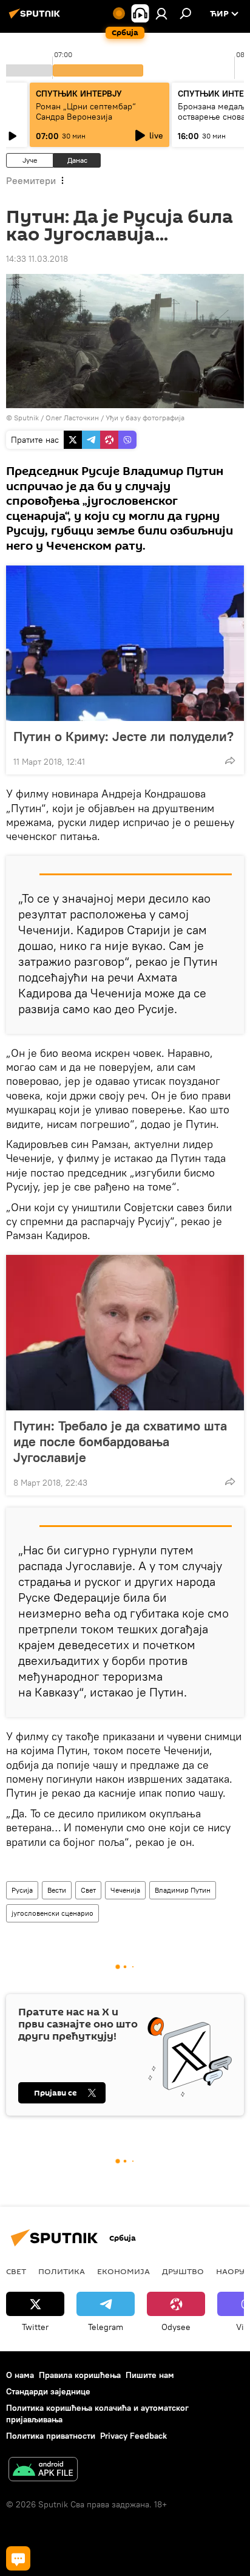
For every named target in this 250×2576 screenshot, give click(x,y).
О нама (20, 2375)
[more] (230, 760)
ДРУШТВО (183, 2271)
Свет (88, 1890)
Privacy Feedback (133, 2436)
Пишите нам (150, 2375)
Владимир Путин (183, 1890)
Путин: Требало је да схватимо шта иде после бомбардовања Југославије (120, 1441)
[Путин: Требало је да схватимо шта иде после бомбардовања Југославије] (125, 1333)
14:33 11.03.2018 (37, 259)
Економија (123, 2271)
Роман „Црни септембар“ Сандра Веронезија (86, 111)
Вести (57, 1890)
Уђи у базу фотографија (145, 418)
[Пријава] (161, 13)
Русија (22, 1890)
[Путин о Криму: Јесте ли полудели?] (125, 643)
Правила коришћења (80, 2375)
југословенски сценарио (52, 1913)
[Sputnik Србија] (36, 18)
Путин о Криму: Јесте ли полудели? (123, 736)
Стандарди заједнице (48, 2391)
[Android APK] (43, 2471)
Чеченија (125, 1890)
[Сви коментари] (18, 2558)
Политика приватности (51, 2436)
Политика (62, 2271)
